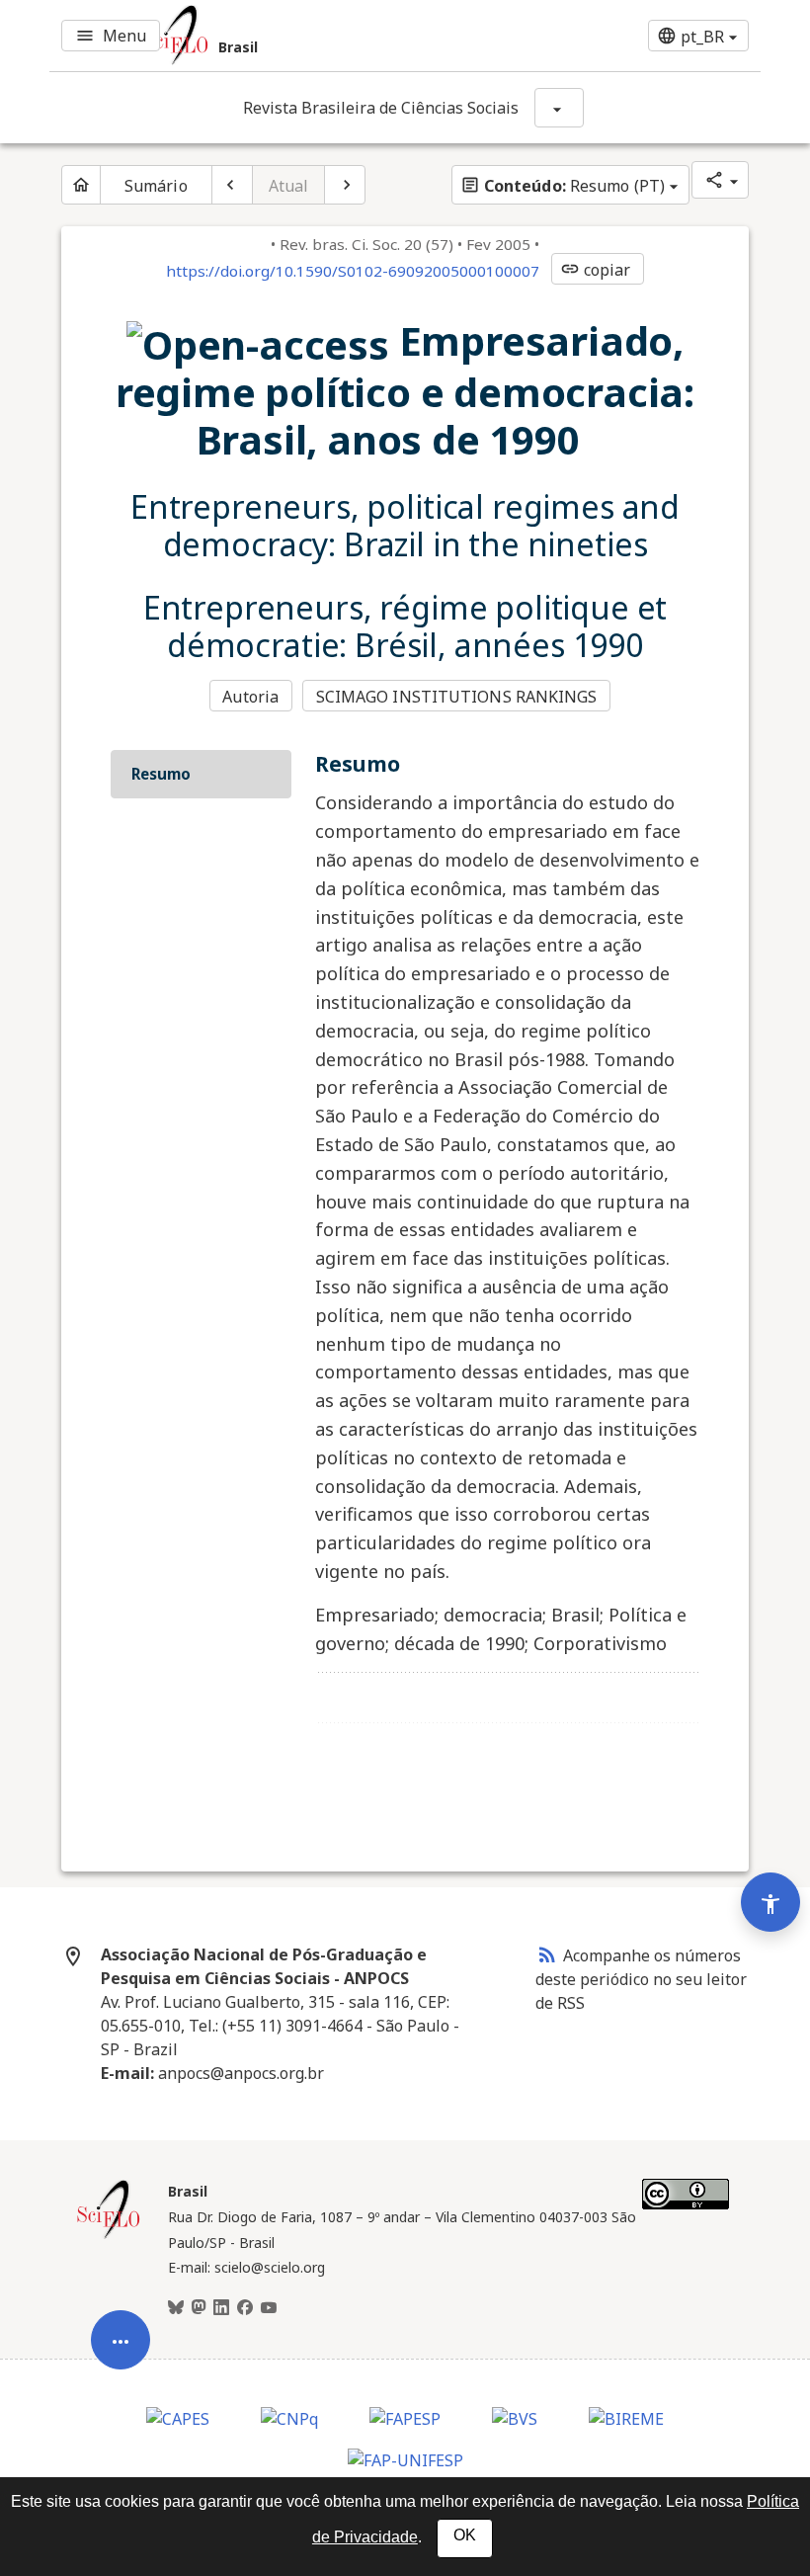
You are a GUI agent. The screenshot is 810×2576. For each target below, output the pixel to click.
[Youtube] (269, 2308)
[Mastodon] (199, 2308)
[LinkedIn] (221, 2308)
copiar (596, 270)
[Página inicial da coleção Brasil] (109, 2236)
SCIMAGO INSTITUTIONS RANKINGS (457, 697)
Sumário (156, 186)
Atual (289, 186)
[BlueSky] (176, 2308)
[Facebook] (245, 2308)
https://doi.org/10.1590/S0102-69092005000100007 (353, 271)
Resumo (161, 774)
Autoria (250, 697)
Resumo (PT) (563, 186)
